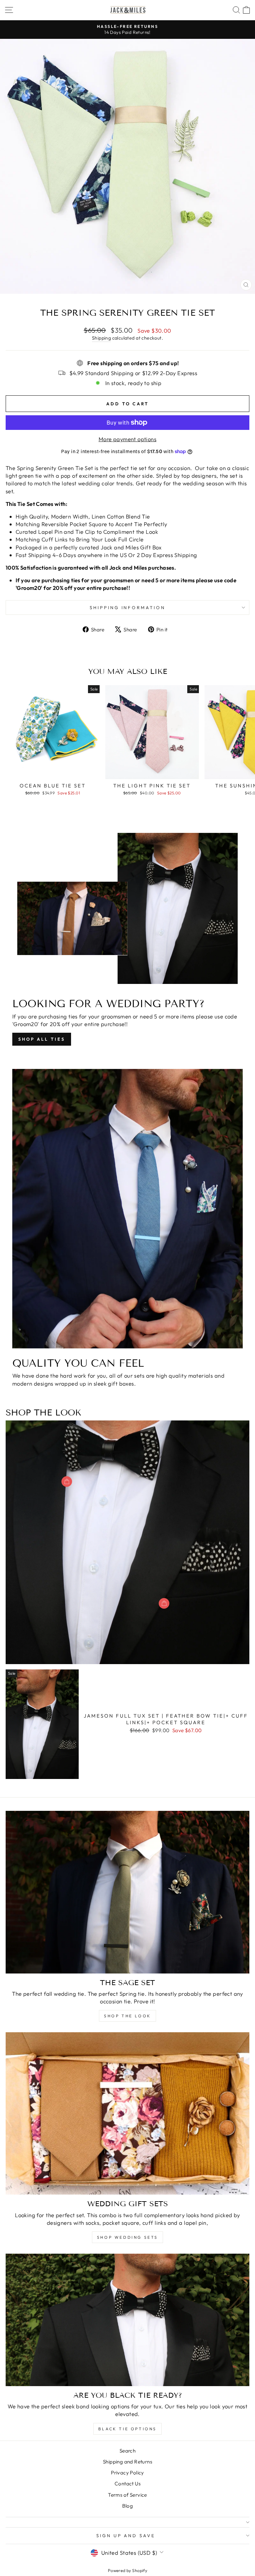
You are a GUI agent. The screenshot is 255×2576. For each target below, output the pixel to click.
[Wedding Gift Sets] (127, 2113)
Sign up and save (126, 2536)
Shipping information (128, 607)
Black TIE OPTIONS (127, 2429)
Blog (128, 2506)
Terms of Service (127, 2495)
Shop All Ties (42, 1039)
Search (127, 2451)
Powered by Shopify (127, 2570)
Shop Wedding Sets (127, 2237)
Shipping (101, 338)
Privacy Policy (127, 2473)
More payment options (127, 439)
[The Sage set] (127, 1892)
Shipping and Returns (127, 2462)
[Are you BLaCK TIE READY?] (127, 2320)
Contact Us (127, 2484)
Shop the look (127, 2016)
